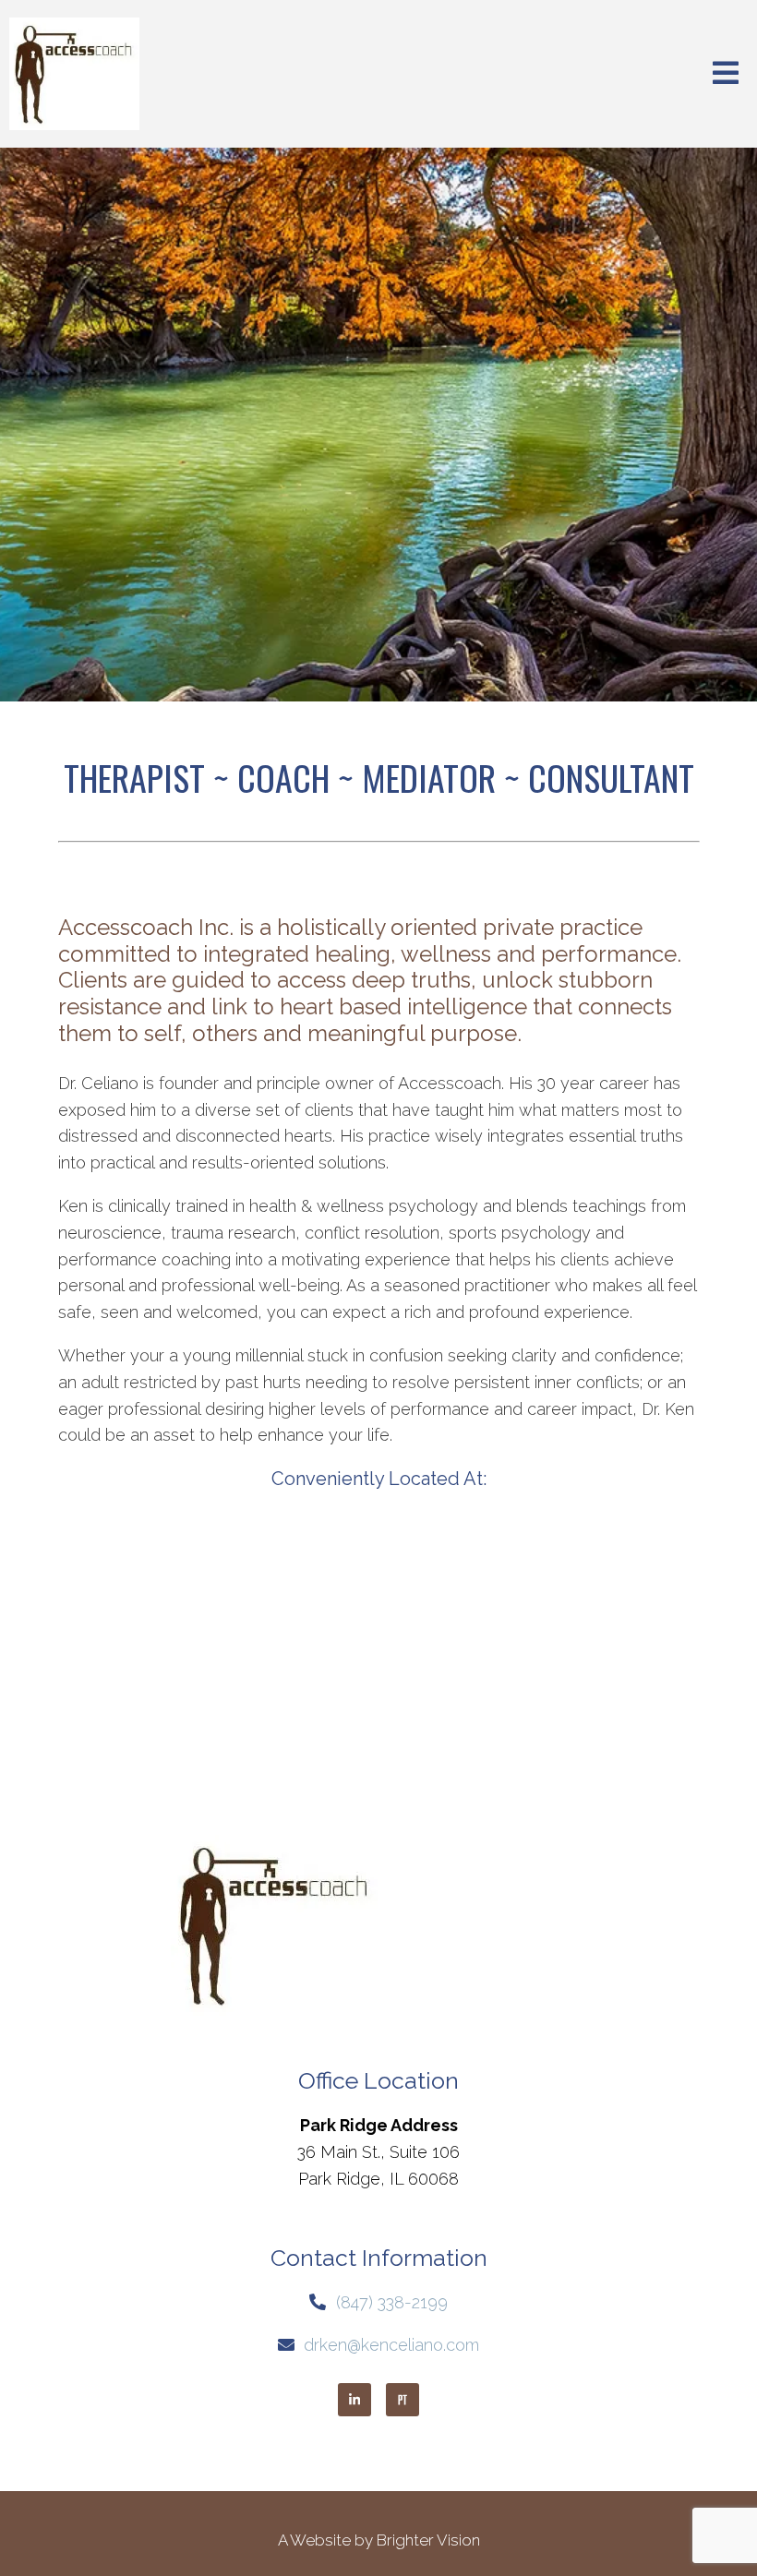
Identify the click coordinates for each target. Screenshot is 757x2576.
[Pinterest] (403, 2400)
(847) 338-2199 (392, 2302)
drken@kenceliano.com (391, 2345)
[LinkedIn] (354, 2400)
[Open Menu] (726, 74)
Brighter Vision (428, 2540)
